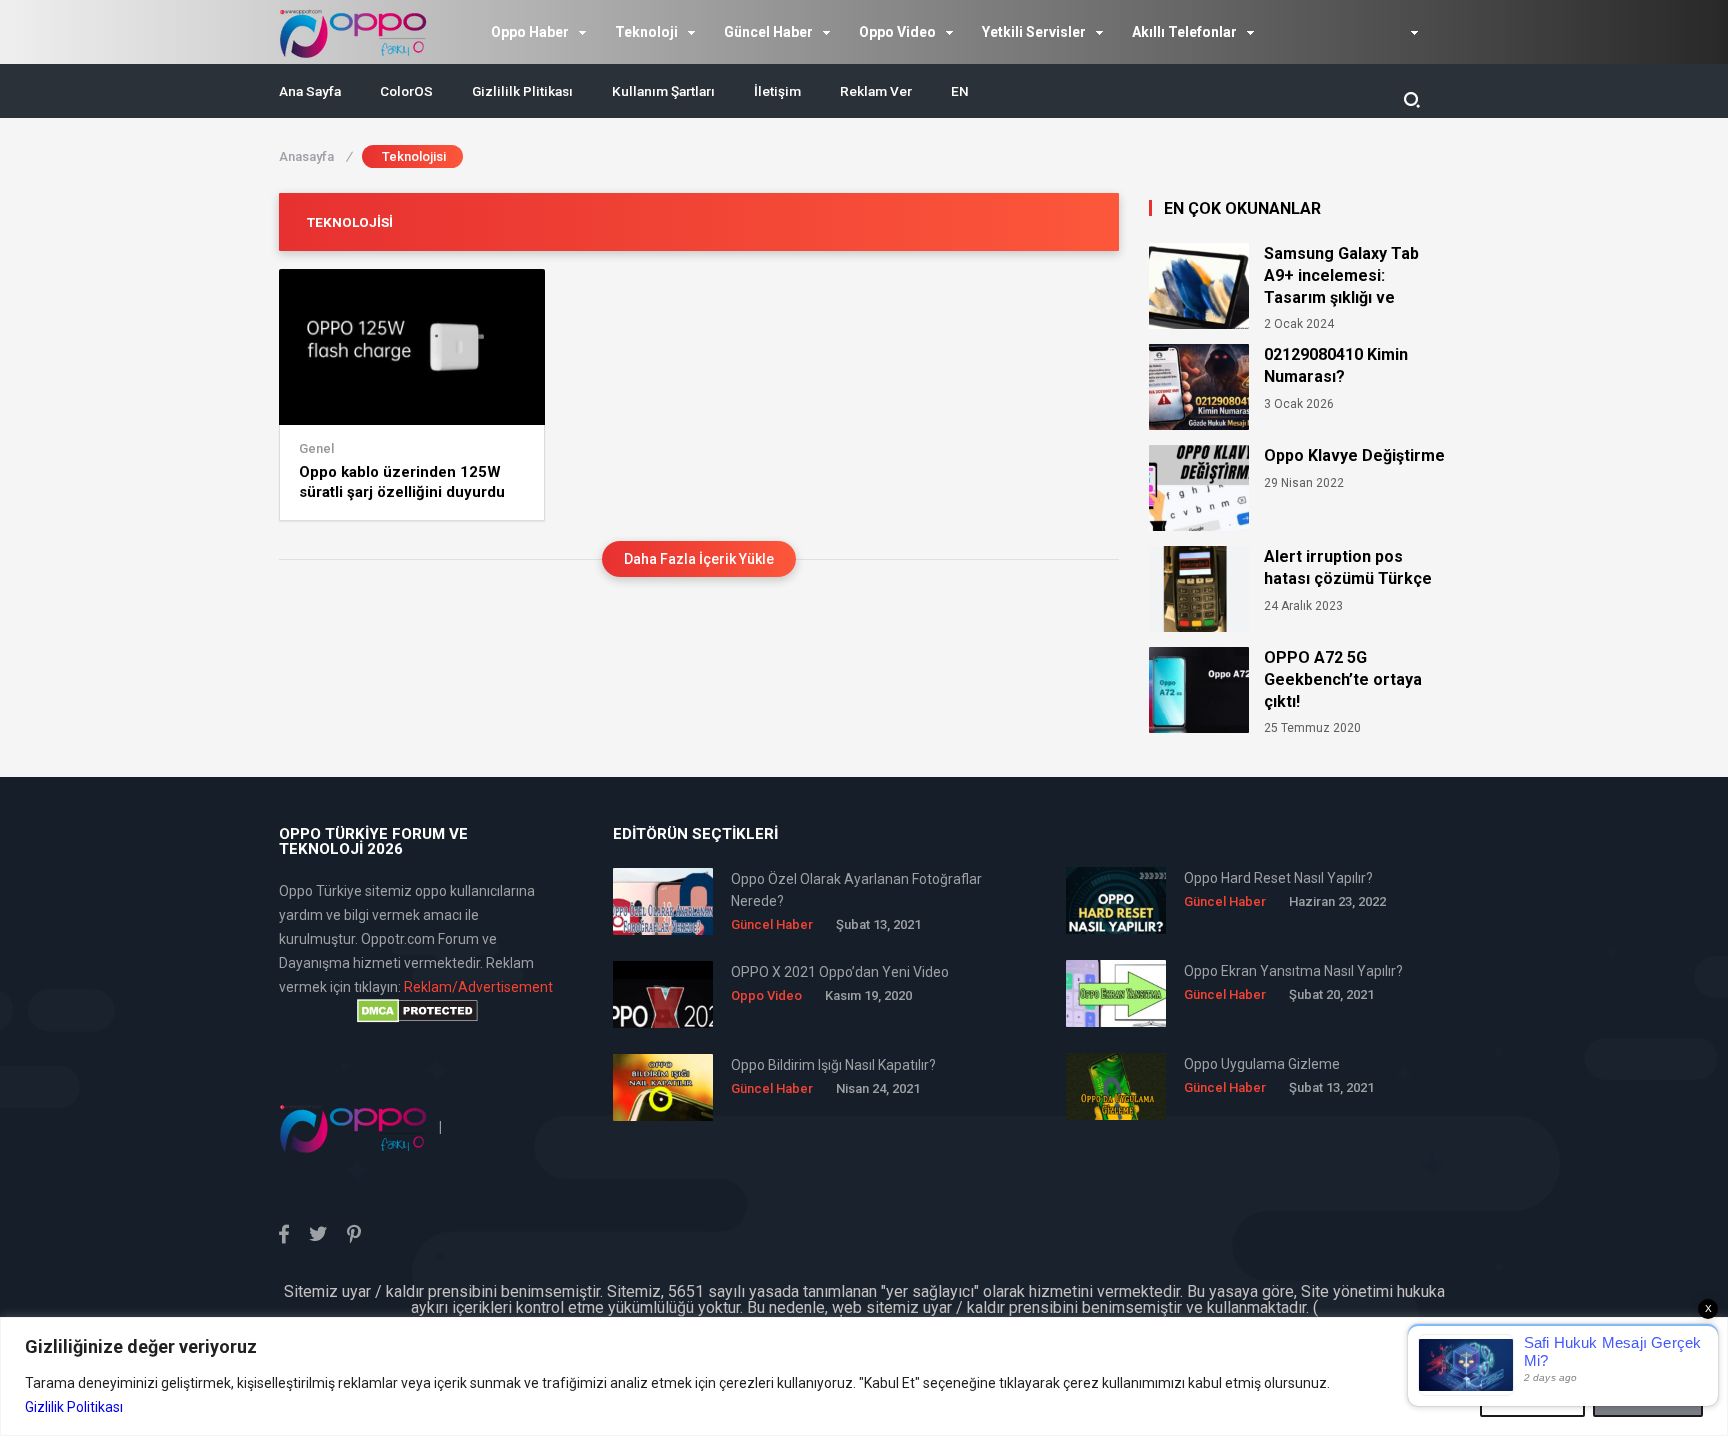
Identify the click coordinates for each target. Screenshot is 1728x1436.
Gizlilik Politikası (74, 1407)
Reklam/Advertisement (478, 987)
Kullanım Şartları (663, 91)
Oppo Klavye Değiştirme (1354, 455)
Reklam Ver (876, 91)
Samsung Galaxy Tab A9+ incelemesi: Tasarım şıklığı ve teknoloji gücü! (1341, 276)
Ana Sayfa (310, 91)
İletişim (777, 91)
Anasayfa (315, 156)
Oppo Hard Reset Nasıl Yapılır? (1278, 878)
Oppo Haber (530, 32)
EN (960, 91)
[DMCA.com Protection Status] (417, 1011)
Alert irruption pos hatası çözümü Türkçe (1348, 567)
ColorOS (406, 91)
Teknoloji (646, 32)
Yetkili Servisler (1034, 32)
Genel (316, 449)
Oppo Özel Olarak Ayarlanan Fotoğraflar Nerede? (856, 890)
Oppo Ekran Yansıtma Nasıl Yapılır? (1293, 971)
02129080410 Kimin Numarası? (1336, 365)
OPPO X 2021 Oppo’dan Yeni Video (840, 972)
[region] (864, 1376)
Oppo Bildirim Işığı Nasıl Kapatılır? (833, 1065)
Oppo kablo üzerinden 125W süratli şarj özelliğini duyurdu (402, 482)
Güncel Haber (768, 32)
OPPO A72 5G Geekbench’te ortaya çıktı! (1343, 679)
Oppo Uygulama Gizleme (1262, 1064)
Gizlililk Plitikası (522, 91)
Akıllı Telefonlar (1184, 32)
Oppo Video (897, 32)
